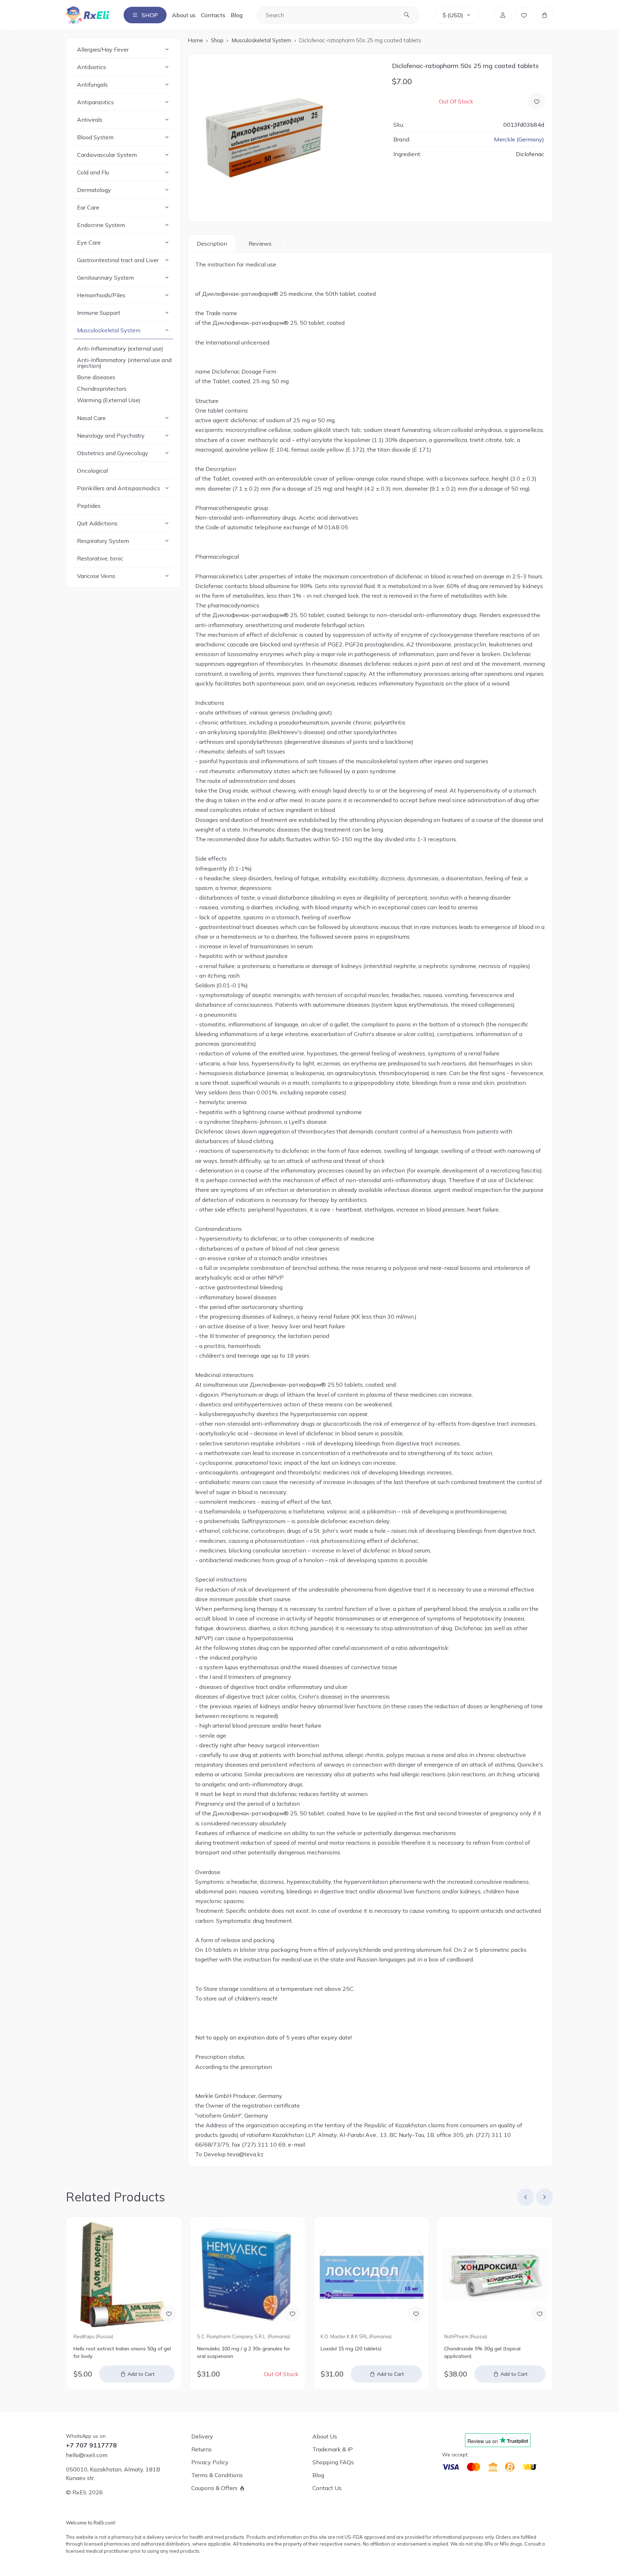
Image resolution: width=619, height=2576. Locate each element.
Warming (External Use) (109, 400)
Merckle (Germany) (519, 139)
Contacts (213, 15)
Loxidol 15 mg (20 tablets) (351, 2349)
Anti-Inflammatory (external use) (120, 348)
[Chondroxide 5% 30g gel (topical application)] (495, 2275)
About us (184, 15)
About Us (325, 2436)
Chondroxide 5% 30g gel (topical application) (482, 2352)
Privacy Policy (210, 2462)
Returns (201, 2449)
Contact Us (327, 2488)
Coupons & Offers (214, 2488)
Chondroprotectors (102, 389)
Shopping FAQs (333, 2462)
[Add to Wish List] (537, 101)
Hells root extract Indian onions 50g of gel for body (122, 2352)
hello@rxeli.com (87, 2455)
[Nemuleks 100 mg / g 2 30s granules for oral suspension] (248, 2275)
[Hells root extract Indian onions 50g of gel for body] (124, 2275)
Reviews (260, 244)
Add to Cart (141, 2374)
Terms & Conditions (217, 2475)
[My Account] (503, 15)
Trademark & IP (333, 2449)
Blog (237, 15)
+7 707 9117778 (91, 2445)
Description (212, 244)
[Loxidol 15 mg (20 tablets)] (371, 2275)
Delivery (202, 2436)
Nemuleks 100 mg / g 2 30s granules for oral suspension (244, 2352)
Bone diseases (96, 377)
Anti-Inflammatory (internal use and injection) (124, 363)
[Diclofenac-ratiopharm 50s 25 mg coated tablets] (286, 138)
